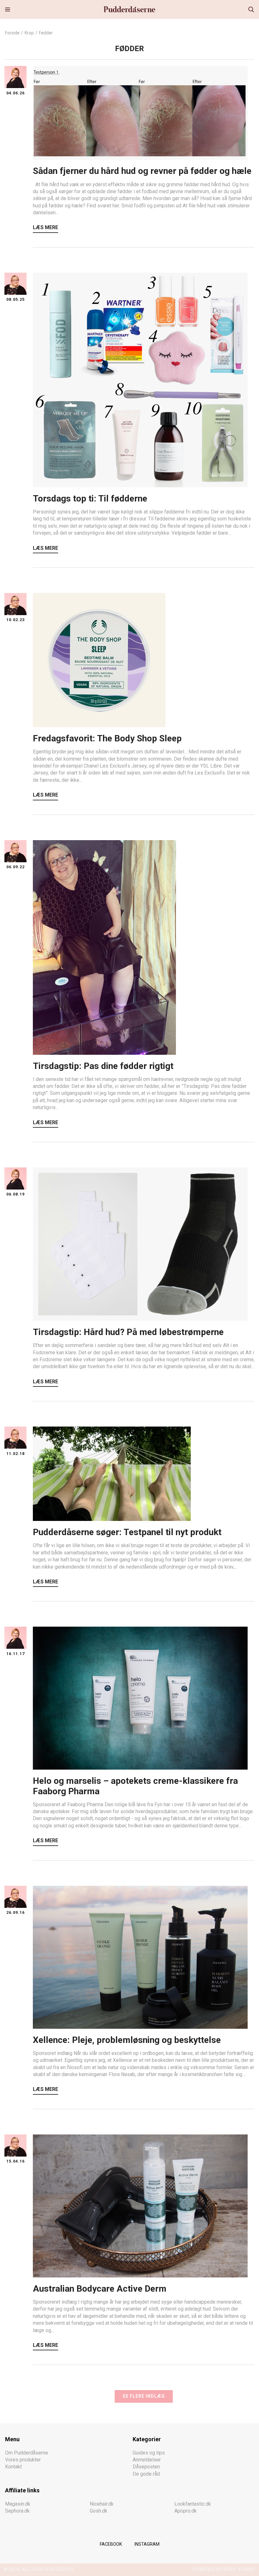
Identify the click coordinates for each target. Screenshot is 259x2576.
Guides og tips (149, 2453)
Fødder (46, 33)
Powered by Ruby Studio (224, 2569)
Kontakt (13, 2467)
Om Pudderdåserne (27, 2453)
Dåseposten (146, 2467)
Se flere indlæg (144, 2396)
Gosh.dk (99, 2511)
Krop (29, 33)
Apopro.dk (186, 2511)
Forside (12, 33)
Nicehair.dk (102, 2504)
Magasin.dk (18, 2504)
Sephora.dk (17, 2511)
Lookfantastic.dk (193, 2504)
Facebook (111, 2544)
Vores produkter (23, 2460)
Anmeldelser (147, 2460)
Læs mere (45, 227)
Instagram (147, 2544)
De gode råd (146, 2474)
